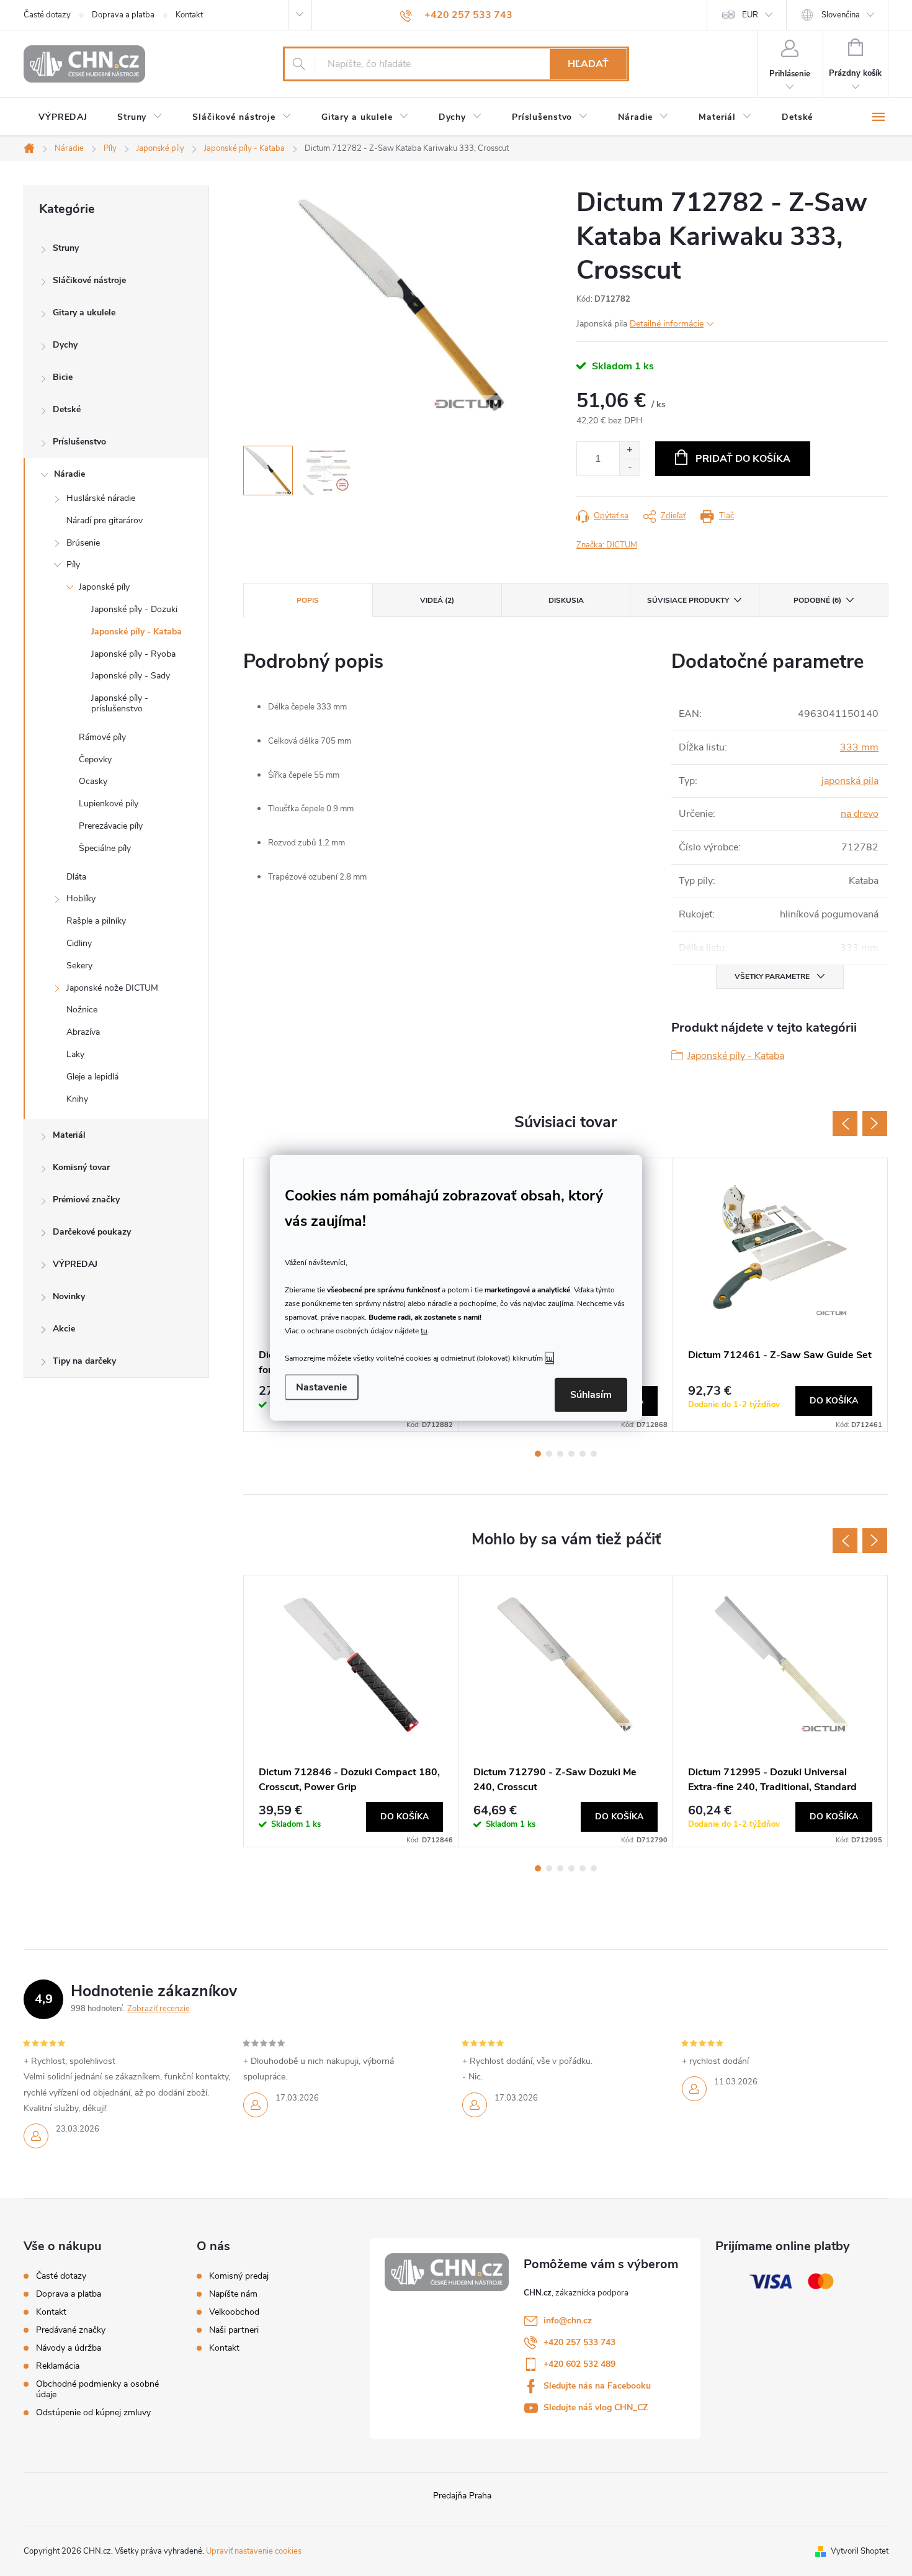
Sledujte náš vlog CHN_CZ (596, 2407)
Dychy (65, 345)
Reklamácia (58, 2366)
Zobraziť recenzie (159, 2009)
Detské (67, 409)
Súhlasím (591, 1395)
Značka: (607, 545)
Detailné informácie (667, 324)
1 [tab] (538, 1454)
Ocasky (93, 781)
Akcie (64, 1329)
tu (424, 1330)
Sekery (79, 966)
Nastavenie (322, 1387)
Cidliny (79, 943)
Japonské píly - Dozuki (134, 609)
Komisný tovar (81, 1167)
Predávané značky (71, 2330)
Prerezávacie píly (111, 826)
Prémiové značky (86, 1200)
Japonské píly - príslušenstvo (120, 703)
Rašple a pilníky (96, 921)
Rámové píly (102, 737)
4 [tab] (571, 1454)
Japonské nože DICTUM (112, 988)
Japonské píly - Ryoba (133, 654)
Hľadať (588, 64)
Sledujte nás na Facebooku (597, 2386)
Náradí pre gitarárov (105, 520)
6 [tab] (594, 1454)
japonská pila (850, 781)
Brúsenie (83, 543)
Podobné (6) (817, 600)
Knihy (77, 1099)
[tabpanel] (780, 1295)
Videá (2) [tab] (437, 600)
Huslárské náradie (101, 498)
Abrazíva (83, 1032)
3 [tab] (560, 1454)
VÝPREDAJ (75, 1264)
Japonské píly (104, 587)
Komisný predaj (239, 2276)
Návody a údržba (69, 2348)
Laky (75, 1054)
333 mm (859, 747)
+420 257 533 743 (579, 2342)
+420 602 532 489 (579, 2364)
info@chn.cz (568, 2321)
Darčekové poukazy (92, 1232)
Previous (845, 1124)
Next (875, 1124)
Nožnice (82, 1010)
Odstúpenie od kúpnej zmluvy (93, 2412)
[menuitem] (63, 117)
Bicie (63, 377)
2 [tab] (549, 1454)
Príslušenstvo (79, 442)
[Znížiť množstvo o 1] (629, 467)
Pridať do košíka (743, 459)
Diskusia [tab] (566, 600)
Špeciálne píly (105, 848)
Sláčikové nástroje (89, 280)
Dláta (76, 877)
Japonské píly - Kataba (136, 632)
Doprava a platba (123, 15)
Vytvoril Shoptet (860, 2551)
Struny (66, 248)
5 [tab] (583, 1454)
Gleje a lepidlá (92, 1077)
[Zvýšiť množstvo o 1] (629, 450)
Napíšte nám (233, 2294)
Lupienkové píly (109, 804)
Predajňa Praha (462, 2496)
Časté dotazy (47, 15)
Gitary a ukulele (84, 313)
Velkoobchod (234, 2312)
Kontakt (189, 15)
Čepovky (95, 759)
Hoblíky (81, 898)
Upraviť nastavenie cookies (254, 2551)
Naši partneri (234, 2330)
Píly (73, 565)
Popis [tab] (308, 600)
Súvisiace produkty (688, 600)
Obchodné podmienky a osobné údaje (97, 2389)
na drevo (860, 814)
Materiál (69, 1135)
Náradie (69, 474)
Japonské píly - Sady (131, 676)
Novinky (69, 1296)
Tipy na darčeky (84, 1361)
